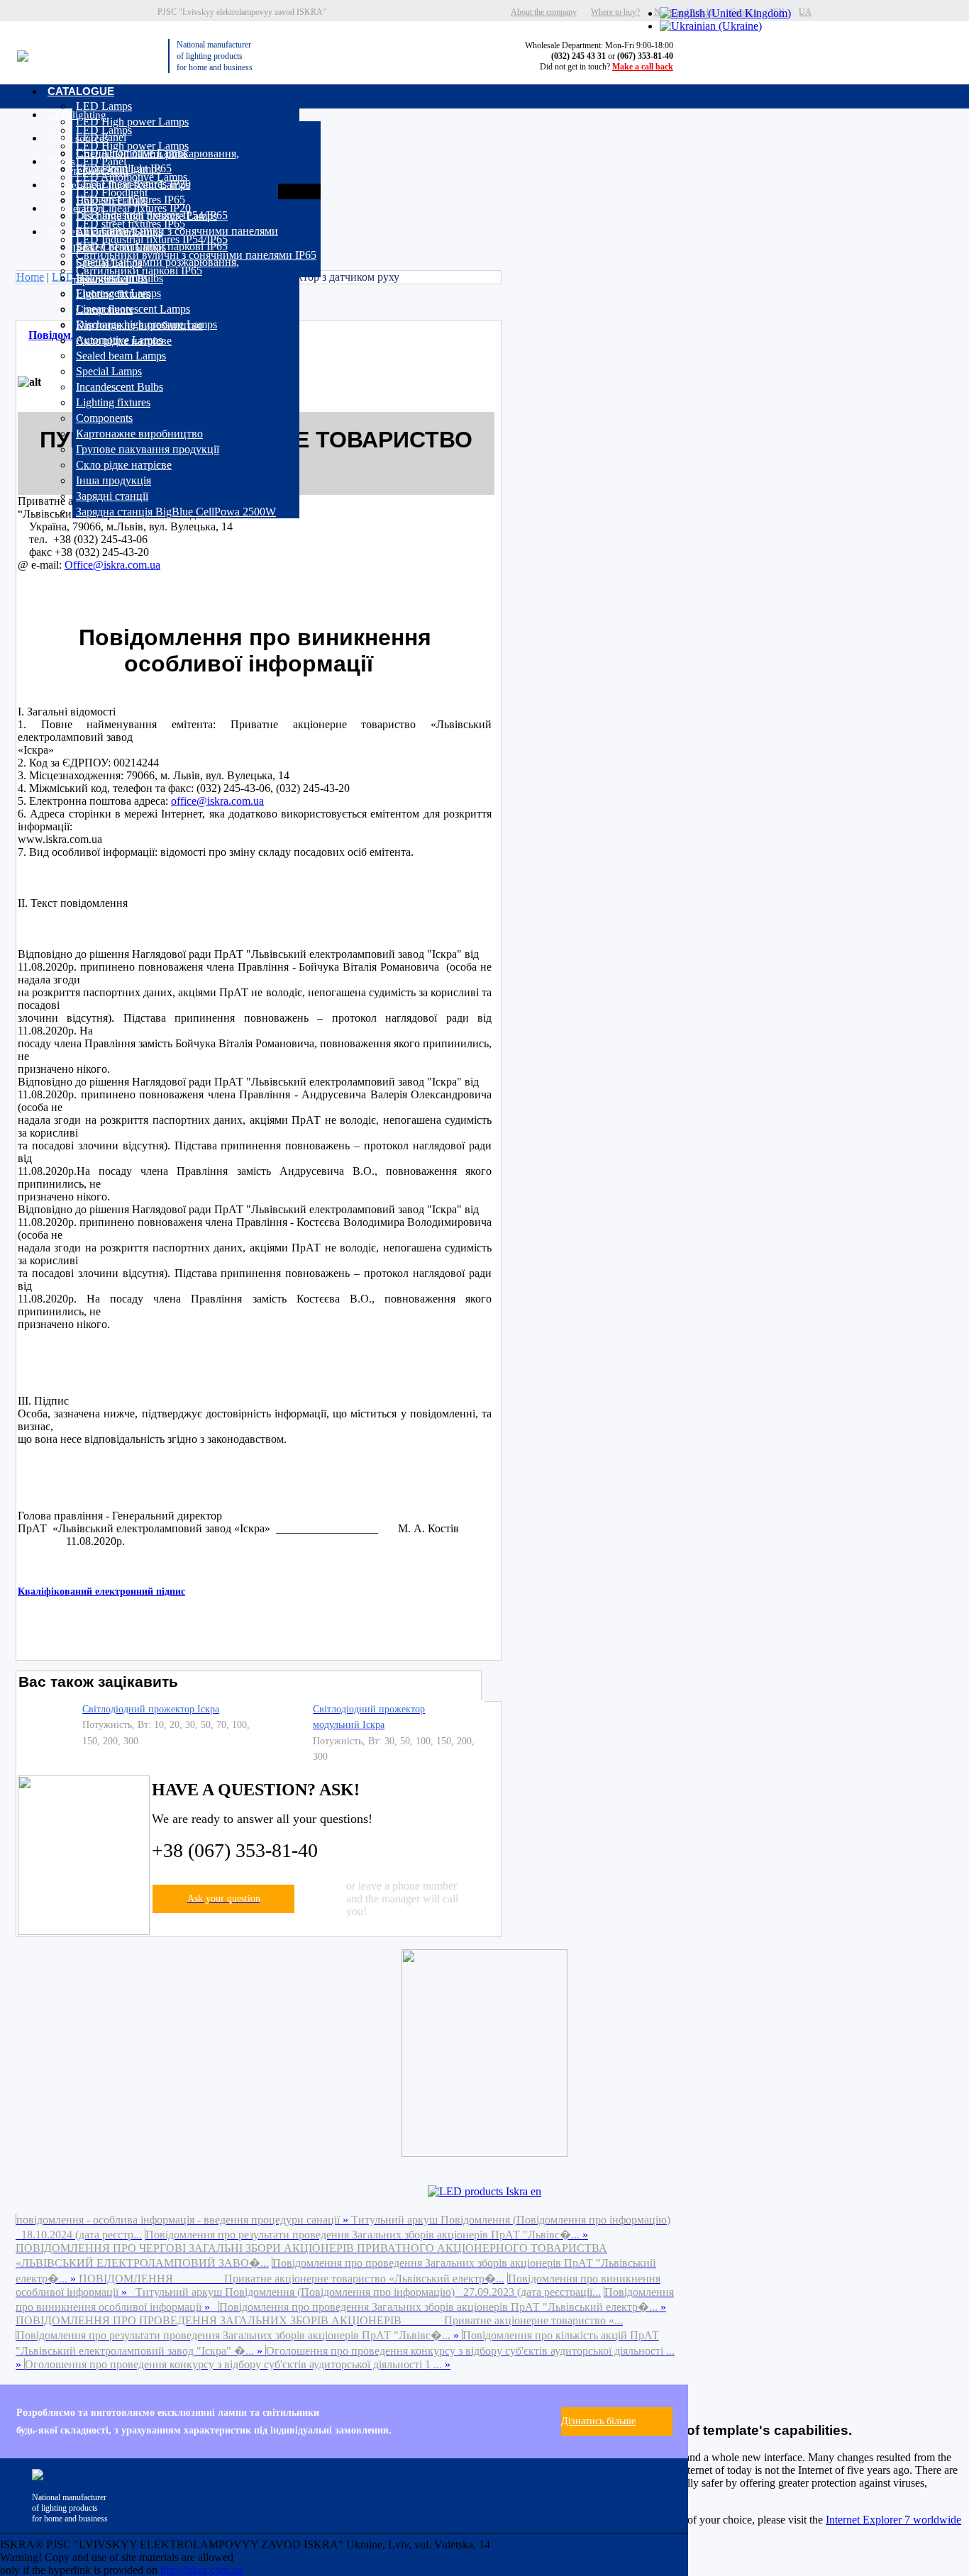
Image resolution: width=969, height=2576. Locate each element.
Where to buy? (615, 12)
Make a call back (643, 67)
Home (30, 277)
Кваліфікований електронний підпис (101, 1591)
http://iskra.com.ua (201, 2570)
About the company (544, 12)
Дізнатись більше (598, 2421)
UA (805, 12)
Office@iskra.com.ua (112, 565)
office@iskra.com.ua (217, 801)
